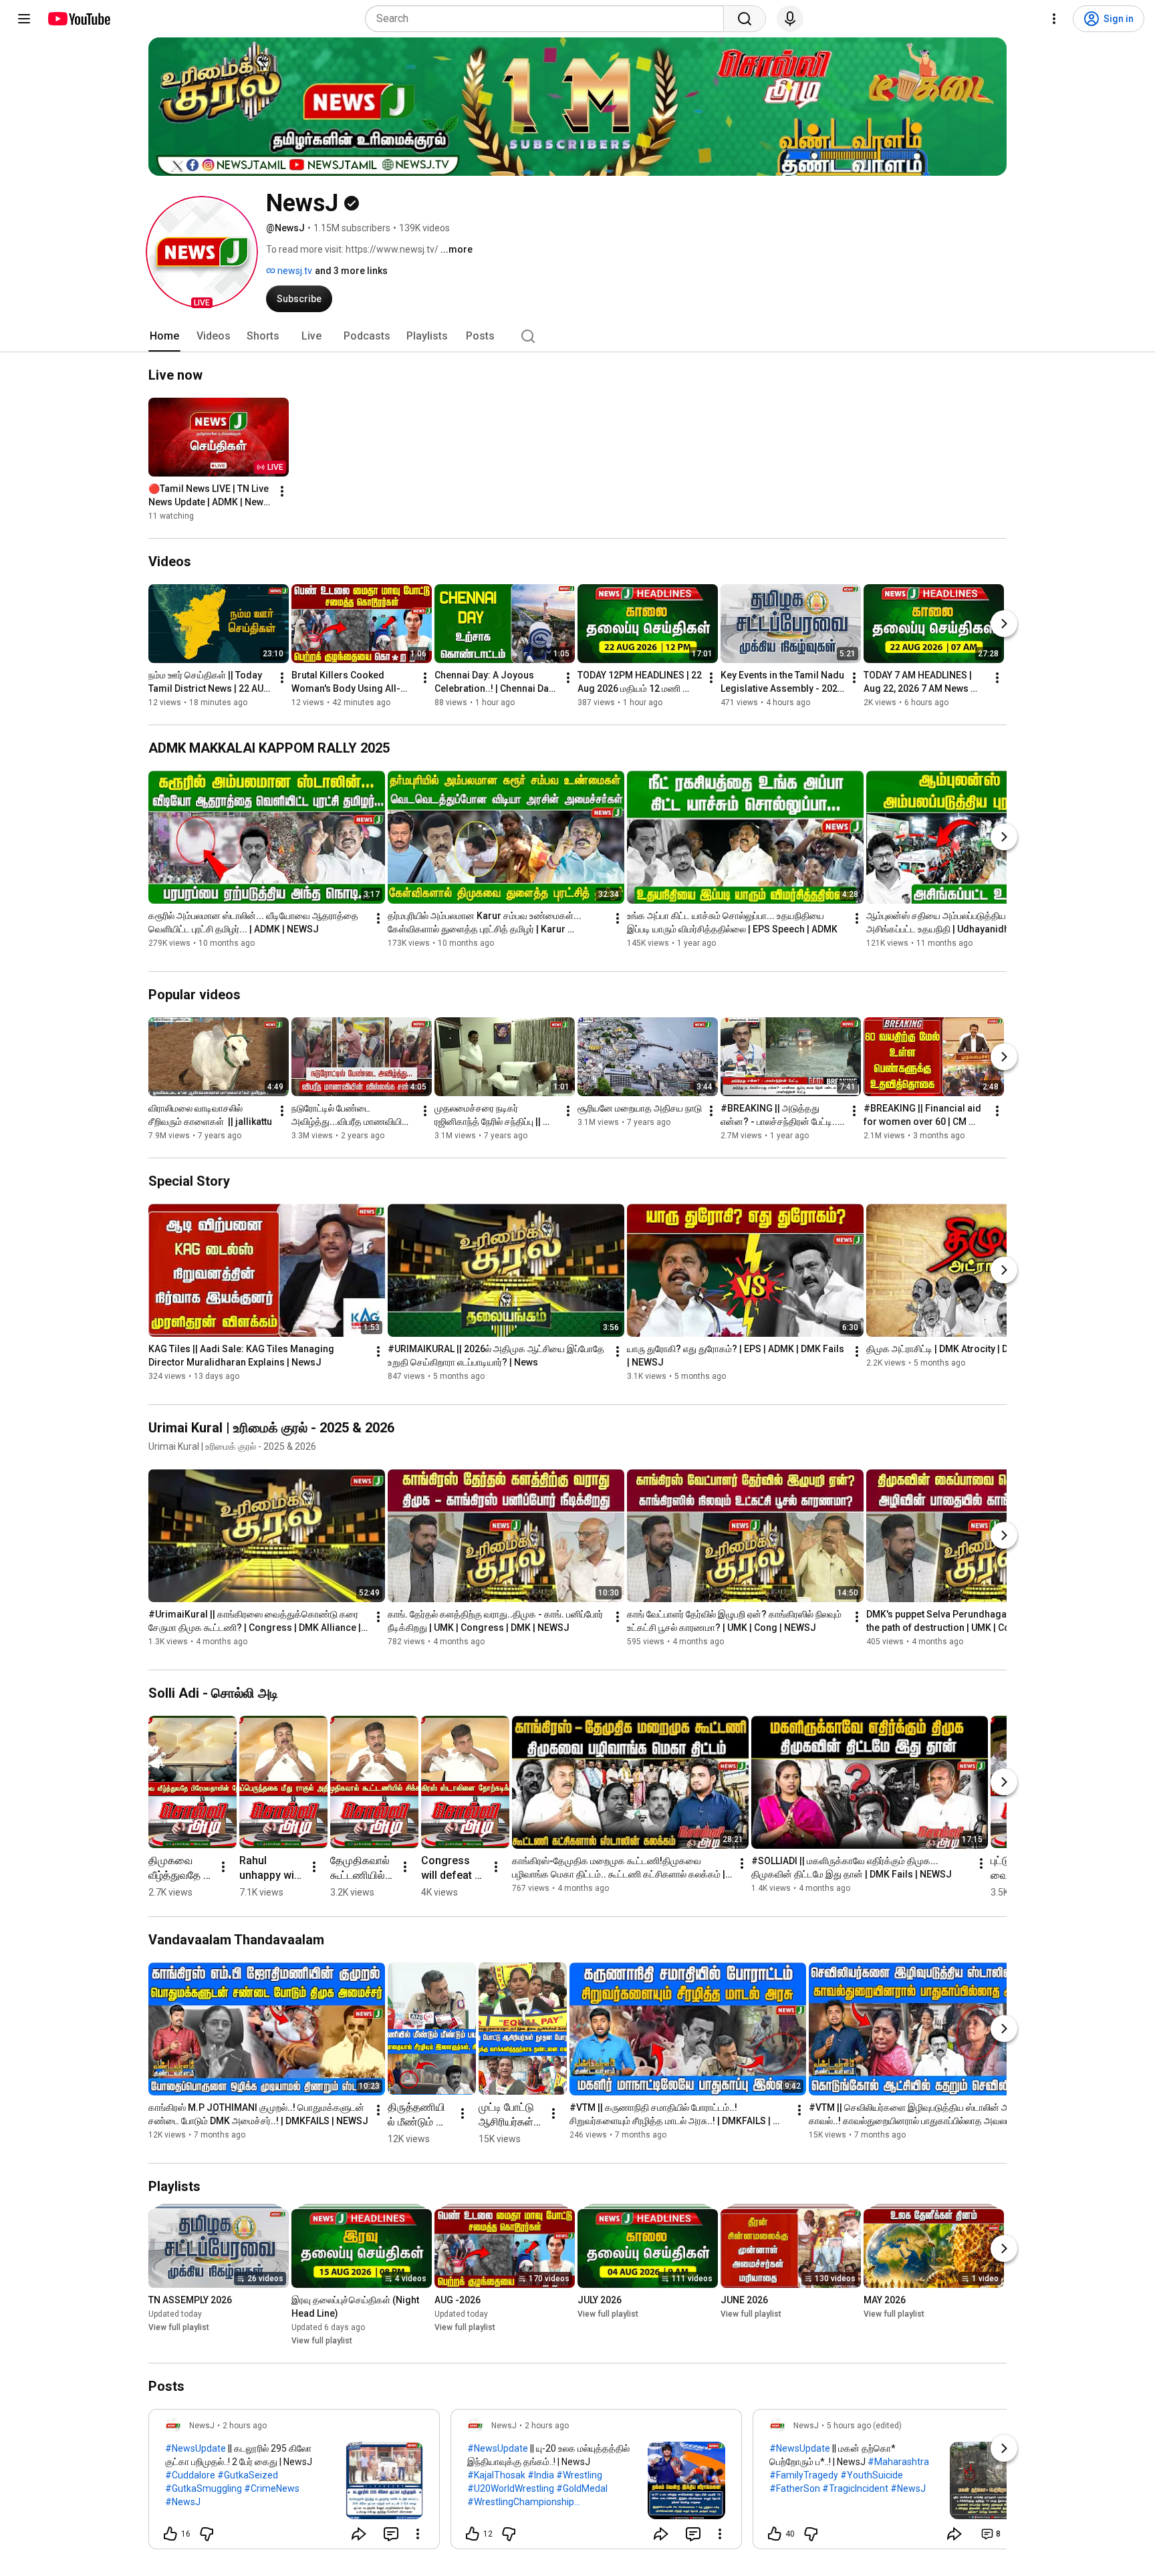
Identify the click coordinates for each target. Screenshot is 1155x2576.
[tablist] (577, 336)
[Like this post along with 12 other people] (473, 2534)
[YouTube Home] (79, 19)
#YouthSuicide (872, 2475)
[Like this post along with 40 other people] (775, 2534)
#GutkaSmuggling (204, 2488)
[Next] (1004, 624)
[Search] (745, 19)
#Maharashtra (898, 2462)
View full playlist (179, 2327)
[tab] (164, 336)
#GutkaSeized (248, 2475)
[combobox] (548, 19)
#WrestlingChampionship (521, 2502)
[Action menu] (418, 2534)
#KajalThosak (496, 2475)
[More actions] (282, 491)
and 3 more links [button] (351, 271)
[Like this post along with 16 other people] (170, 2534)
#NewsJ (183, 2502)
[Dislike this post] (207, 2534)
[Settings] (1054, 19)
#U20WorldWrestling (511, 2488)
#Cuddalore (190, 2475)
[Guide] (24, 19)
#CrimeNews (272, 2488)
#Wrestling (579, 2475)
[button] (202, 252)
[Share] (359, 2534)
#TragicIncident (855, 2488)
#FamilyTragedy (804, 2475)
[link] (294, 2483)
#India (541, 2475)
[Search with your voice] (790, 19)
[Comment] (391, 2534)
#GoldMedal (582, 2488)
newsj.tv (294, 271)
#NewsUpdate (196, 2448)
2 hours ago (245, 2426)
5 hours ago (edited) (864, 2426)
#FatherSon (795, 2488)
